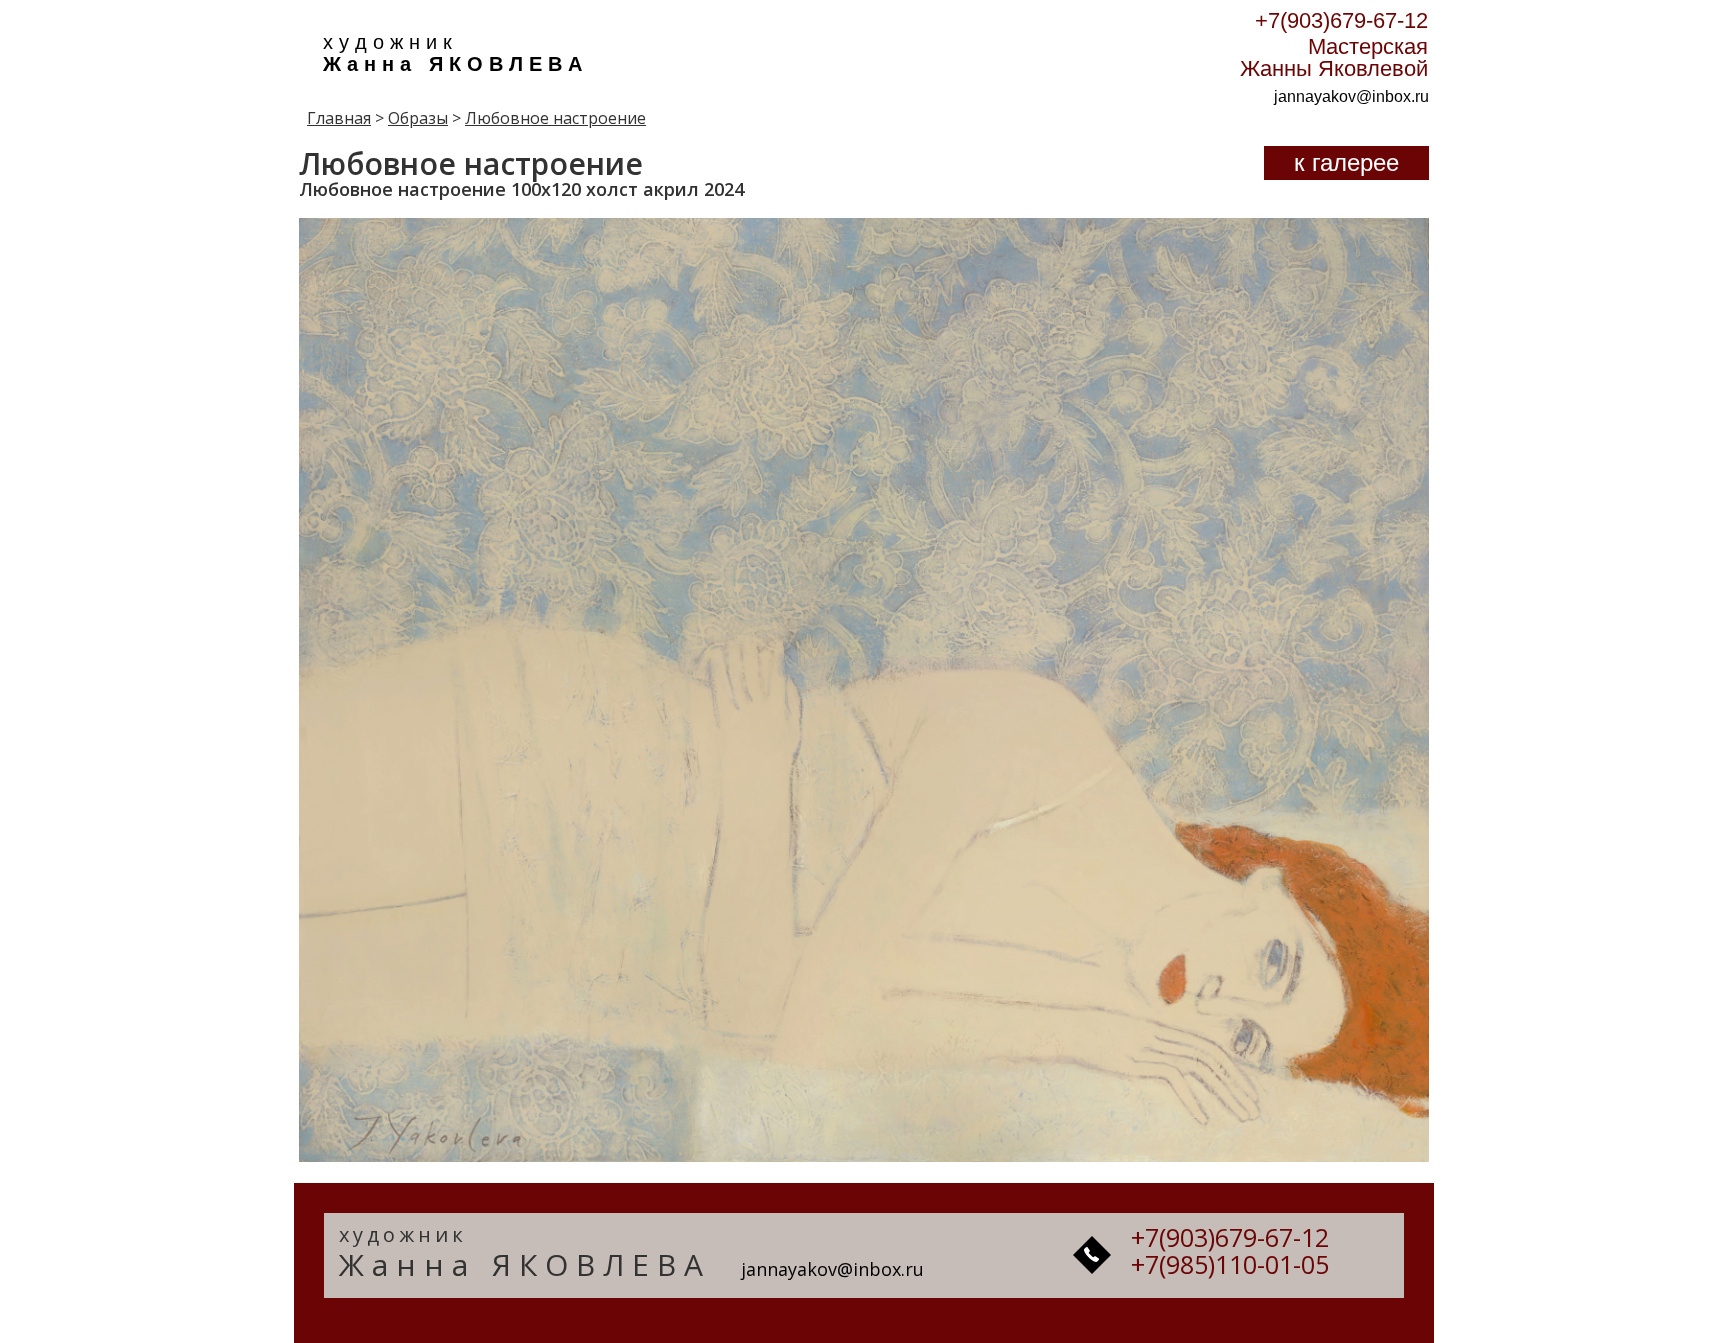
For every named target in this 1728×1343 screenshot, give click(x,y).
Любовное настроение (555, 118)
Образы (418, 118)
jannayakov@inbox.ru (1351, 96)
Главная (339, 118)
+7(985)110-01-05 (1230, 1264)
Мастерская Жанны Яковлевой (1334, 57)
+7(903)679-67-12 (1341, 20)
